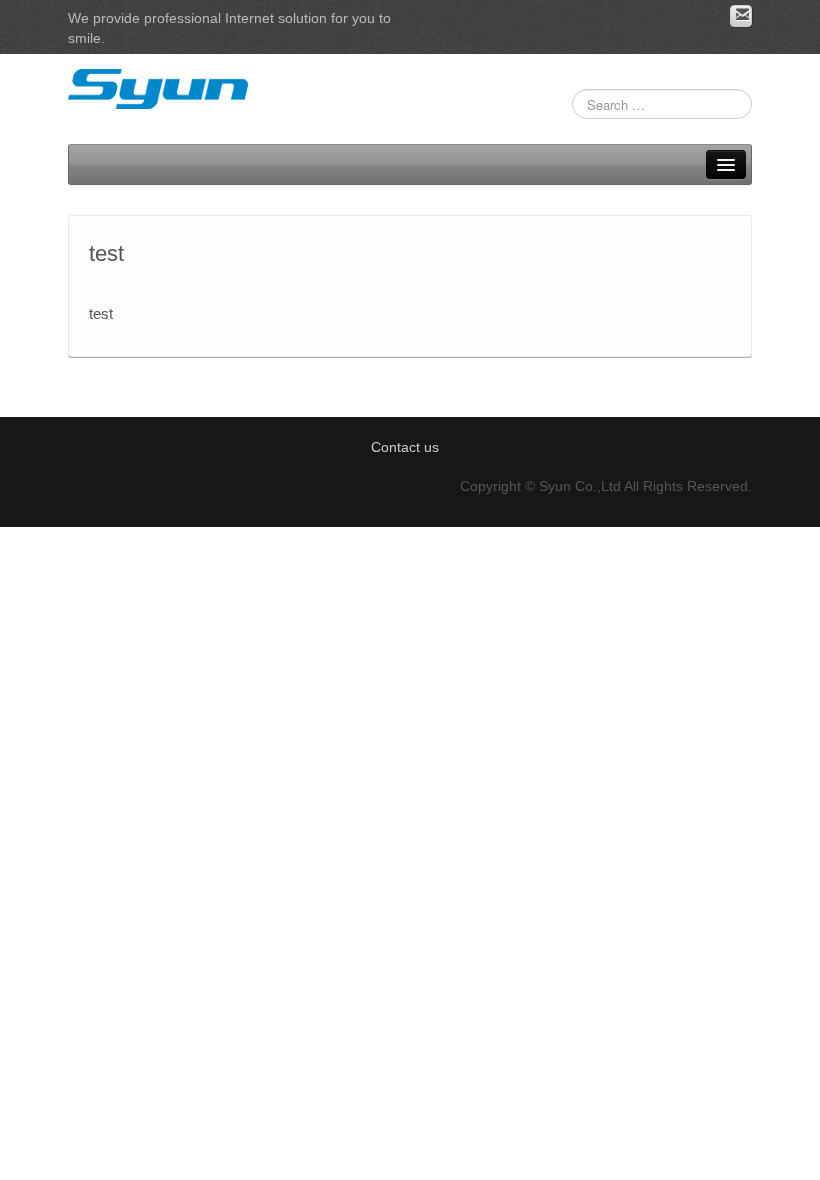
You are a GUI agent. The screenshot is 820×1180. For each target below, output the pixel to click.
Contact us (405, 447)
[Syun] (158, 88)
